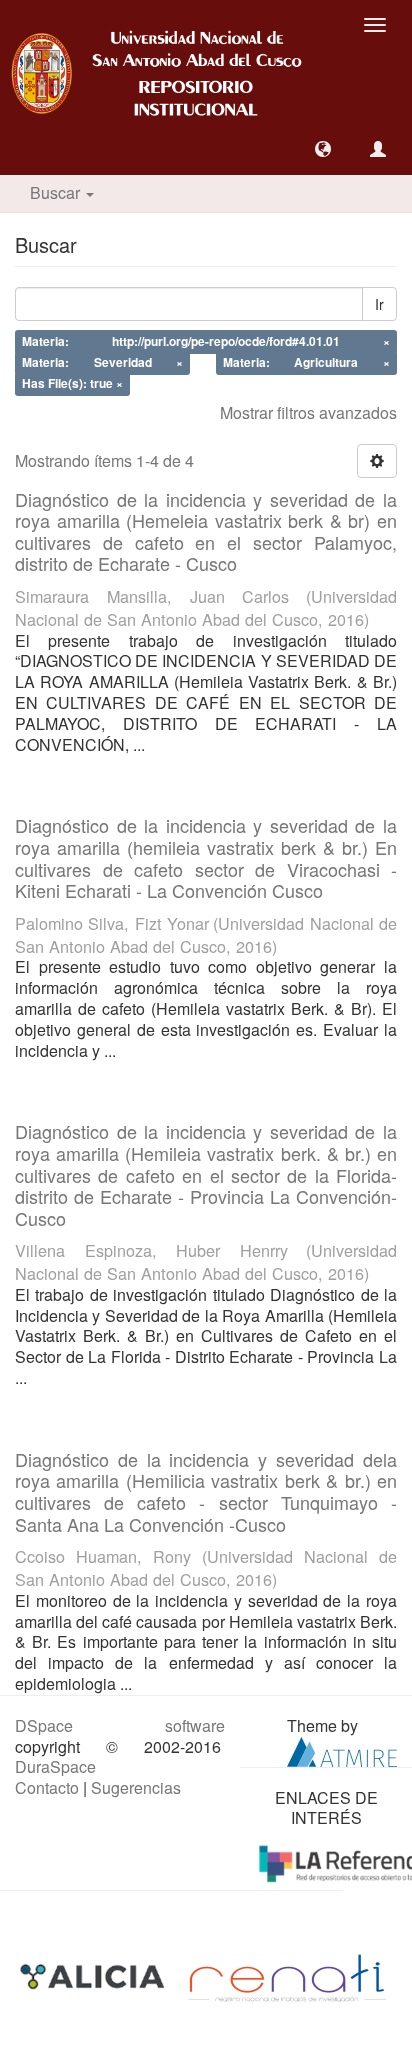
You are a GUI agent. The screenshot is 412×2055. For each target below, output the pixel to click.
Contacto (47, 1787)
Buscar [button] (57, 192)
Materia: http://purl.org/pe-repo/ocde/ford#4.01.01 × (206, 342)
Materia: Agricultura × (306, 362)
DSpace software (120, 1725)
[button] (323, 149)
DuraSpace (55, 1766)
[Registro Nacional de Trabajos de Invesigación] (287, 1975)
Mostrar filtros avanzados (308, 412)
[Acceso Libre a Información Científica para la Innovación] (94, 1975)
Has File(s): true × (72, 383)
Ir (379, 304)
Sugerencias (136, 1787)
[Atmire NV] (342, 1749)
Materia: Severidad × (102, 362)
